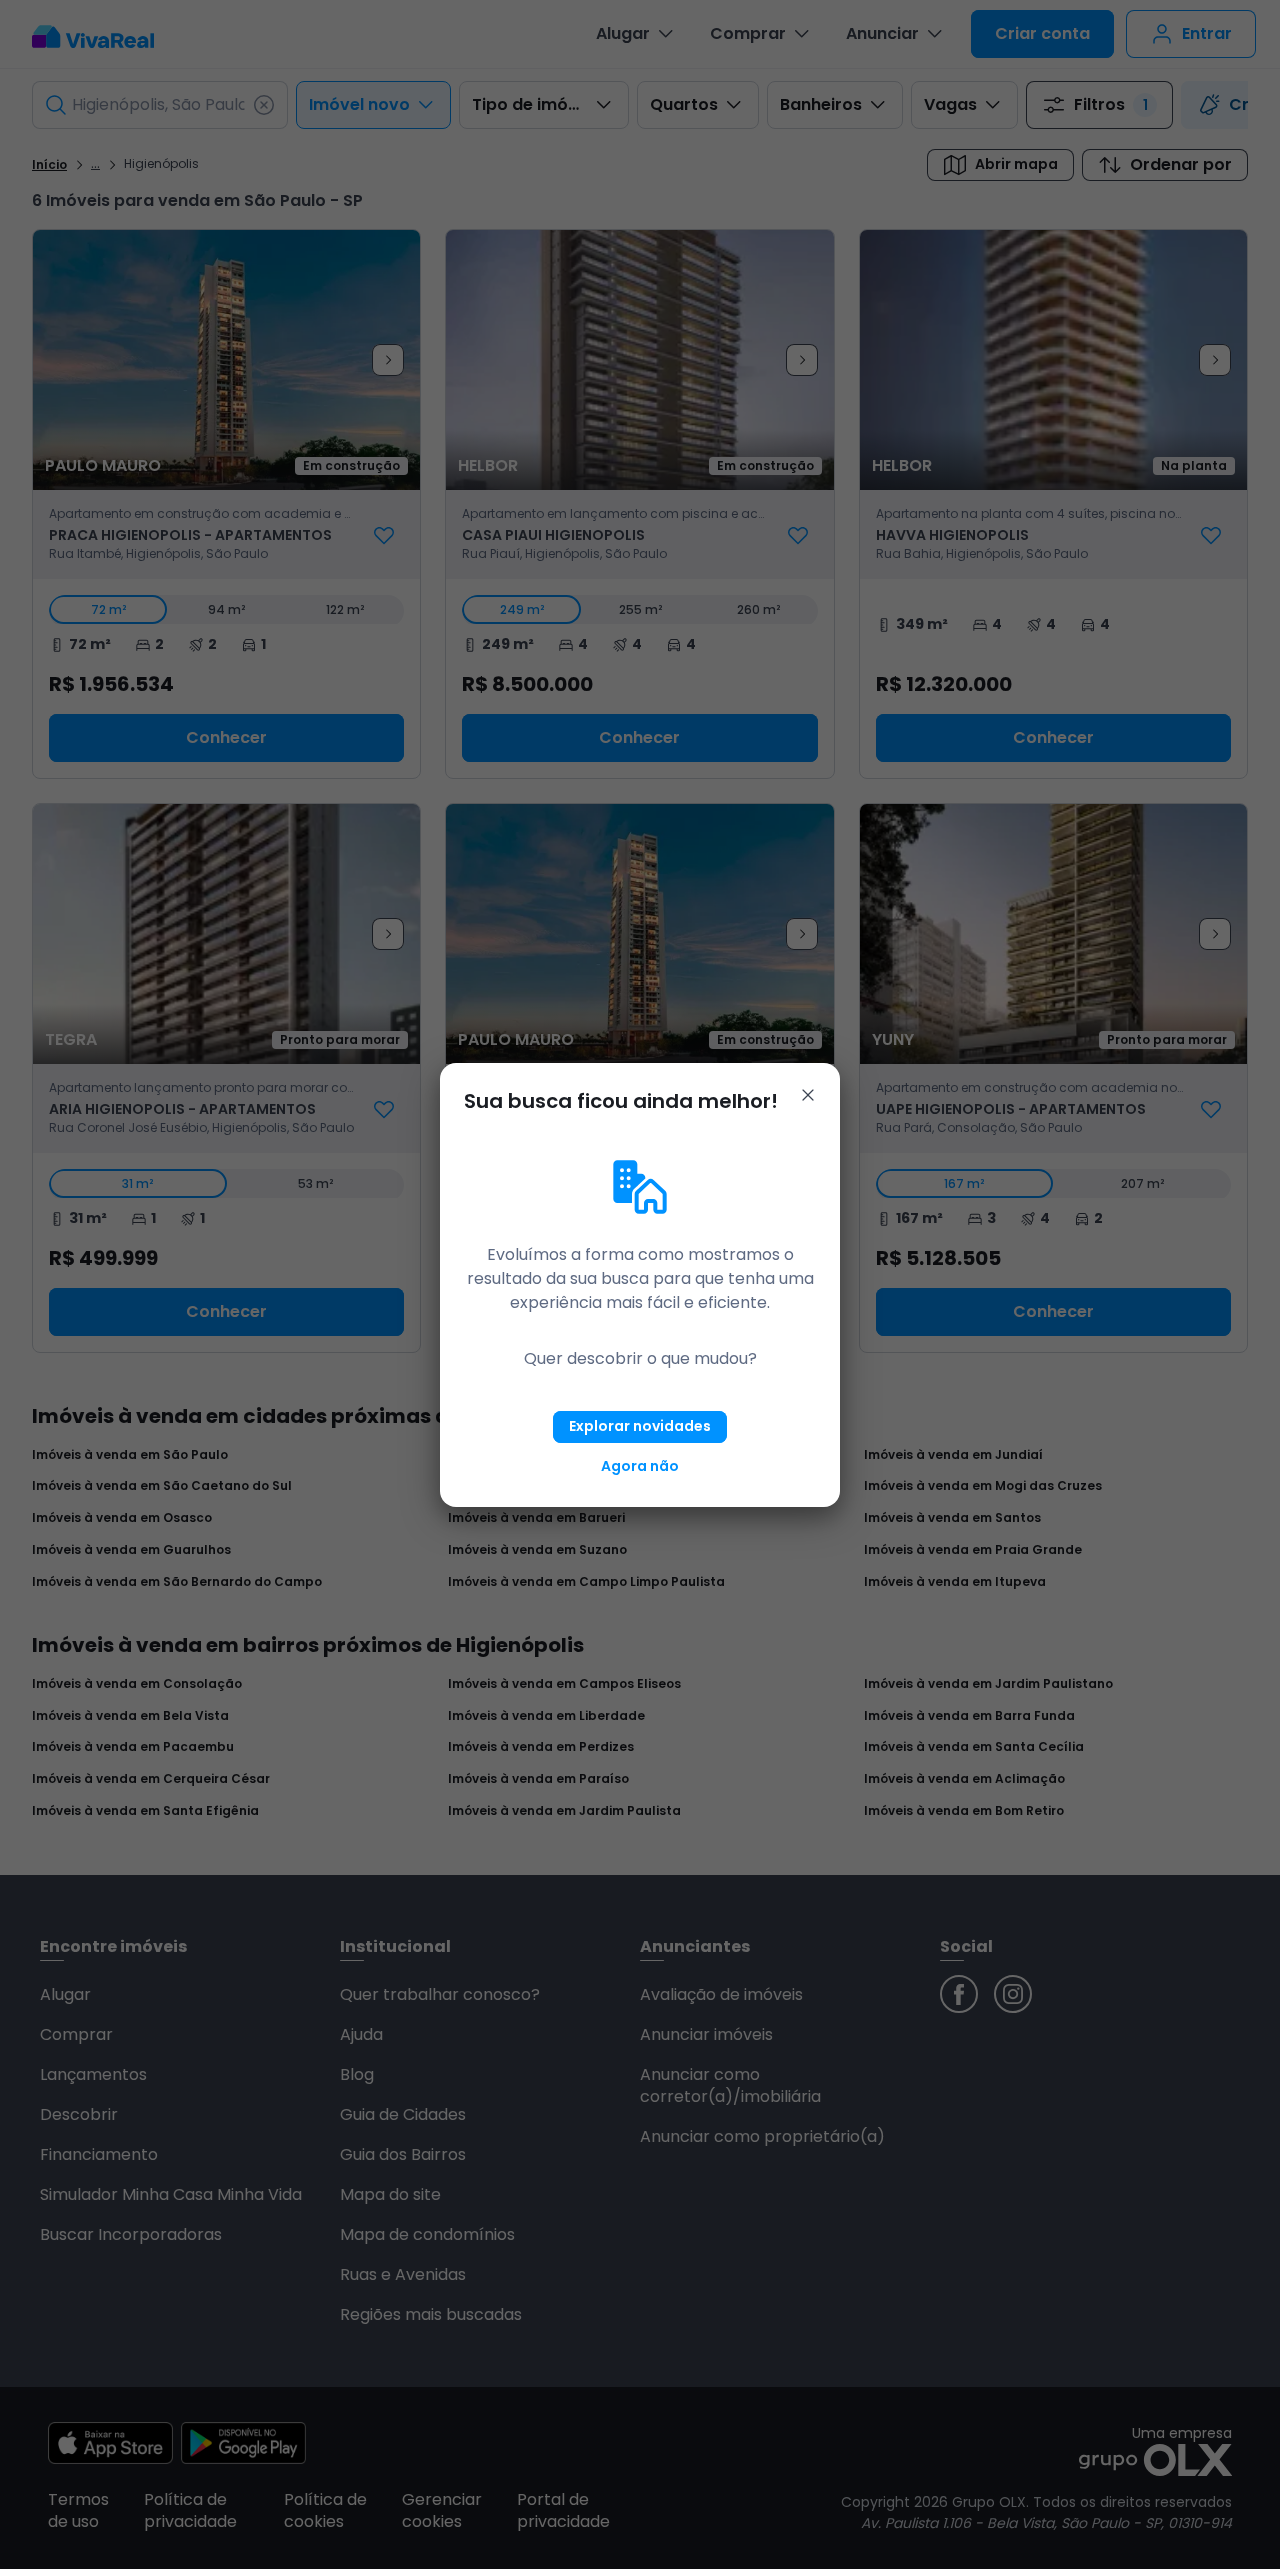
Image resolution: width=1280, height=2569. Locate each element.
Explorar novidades (640, 1426)
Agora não (640, 1466)
